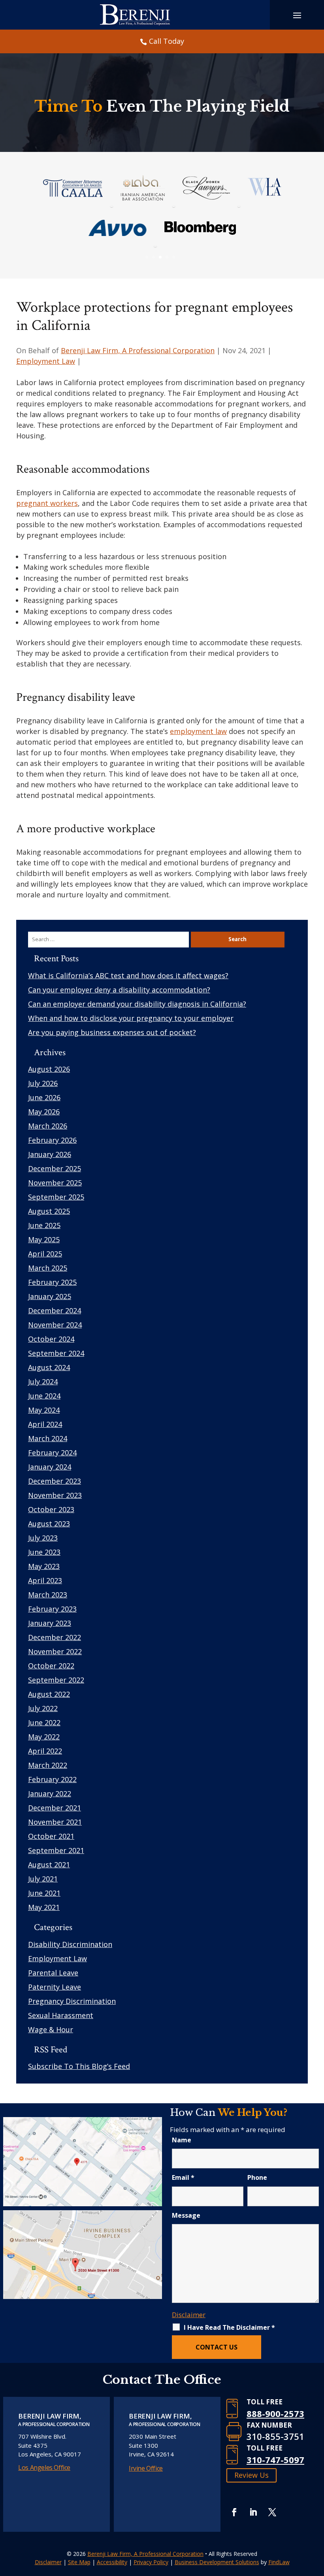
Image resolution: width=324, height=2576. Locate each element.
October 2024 (51, 1339)
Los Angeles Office (44, 2467)
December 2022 (55, 1637)
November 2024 (55, 1325)
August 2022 (49, 1694)
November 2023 (55, 1495)
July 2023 (43, 1538)
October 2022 (51, 1666)
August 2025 (49, 1211)
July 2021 (43, 1879)
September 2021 (56, 1850)
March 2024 (48, 1438)
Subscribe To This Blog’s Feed (79, 2066)
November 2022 (55, 1651)
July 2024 (43, 1382)
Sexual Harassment (61, 2015)
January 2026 (50, 1154)
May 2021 (44, 1907)
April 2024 (45, 1424)
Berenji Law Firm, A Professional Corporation (138, 350)
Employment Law (46, 361)
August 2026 (49, 1069)
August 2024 (49, 1367)
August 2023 (49, 1524)
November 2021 (55, 1822)
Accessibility (112, 2562)
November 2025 (55, 1183)
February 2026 (52, 1140)
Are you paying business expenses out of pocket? (112, 1032)
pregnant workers (47, 503)
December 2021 (55, 1808)
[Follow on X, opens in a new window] (272, 2512)
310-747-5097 (275, 2460)
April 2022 (45, 1751)
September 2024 (56, 1353)
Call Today (167, 41)
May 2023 (44, 1566)
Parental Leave (53, 1973)
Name (182, 2140)
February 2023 (52, 1609)
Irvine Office (146, 2468)
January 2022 (50, 1793)
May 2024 (44, 1410)
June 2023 (44, 1552)
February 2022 (52, 1779)
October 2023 (51, 1509)
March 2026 (48, 1126)
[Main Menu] (297, 15)
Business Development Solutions (217, 2562)
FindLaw (279, 2562)
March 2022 (48, 1765)
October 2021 (51, 1836)
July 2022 (43, 1708)
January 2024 (50, 1467)
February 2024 (52, 1453)
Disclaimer (189, 2315)
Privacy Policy (151, 2562)
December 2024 (55, 1310)
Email (183, 2177)
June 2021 (44, 1893)
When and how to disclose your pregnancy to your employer (131, 1018)
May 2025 (44, 1239)
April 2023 (45, 1580)
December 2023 (55, 1481)
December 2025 (55, 1168)
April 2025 (45, 1254)
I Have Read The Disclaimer (229, 2327)
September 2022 (56, 1680)
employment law (198, 731)
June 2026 (44, 1097)
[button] (316, 2519)
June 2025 (44, 1225)
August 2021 (49, 1865)
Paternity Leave (55, 1987)
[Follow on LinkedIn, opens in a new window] (253, 2512)
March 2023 (48, 1595)
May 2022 (44, 1737)
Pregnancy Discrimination (72, 2001)
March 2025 (48, 1268)
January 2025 (50, 1296)
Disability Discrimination (70, 1944)
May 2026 (44, 1112)
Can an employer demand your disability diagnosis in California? (137, 1004)
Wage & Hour (51, 2029)
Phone (257, 2177)
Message (186, 2215)
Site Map (79, 2562)
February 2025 (52, 1282)
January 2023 (50, 1623)
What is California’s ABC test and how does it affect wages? (128, 975)
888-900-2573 (275, 2413)
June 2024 (44, 1396)
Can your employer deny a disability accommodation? (119, 990)
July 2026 (43, 1083)
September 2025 (56, 1197)
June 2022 (44, 1722)
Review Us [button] (251, 2475)
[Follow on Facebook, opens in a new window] (234, 2512)
